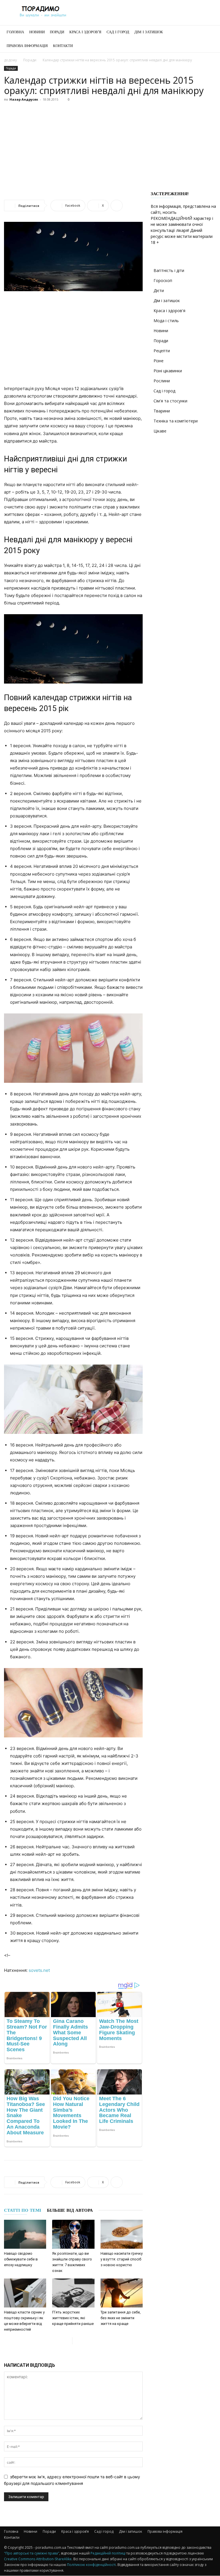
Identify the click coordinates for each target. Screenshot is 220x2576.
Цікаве (160, 431)
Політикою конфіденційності (91, 2565)
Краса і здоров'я (169, 311)
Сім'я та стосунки (170, 401)
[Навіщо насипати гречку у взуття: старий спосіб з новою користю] (122, 2234)
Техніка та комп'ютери (176, 421)
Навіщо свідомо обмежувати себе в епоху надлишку (21, 2259)
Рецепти (162, 351)
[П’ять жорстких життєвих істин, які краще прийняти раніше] (73, 2293)
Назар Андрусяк (24, 99)
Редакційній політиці (108, 2553)
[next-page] (77, 2341)
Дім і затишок (149, 32)
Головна (15, 32)
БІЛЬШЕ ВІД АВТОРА (70, 2210)
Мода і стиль (166, 321)
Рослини (162, 381)
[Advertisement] (110, 147)
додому (10, 60)
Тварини (162, 411)
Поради (57, 32)
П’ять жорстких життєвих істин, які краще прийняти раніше (73, 2318)
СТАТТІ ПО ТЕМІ (23, 2210)
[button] (209, 32)
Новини (37, 32)
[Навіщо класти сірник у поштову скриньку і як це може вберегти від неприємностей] (25, 2293)
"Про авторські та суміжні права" (32, 2553)
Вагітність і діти (169, 270)
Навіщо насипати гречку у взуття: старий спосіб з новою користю (122, 2259)
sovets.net (39, 1970)
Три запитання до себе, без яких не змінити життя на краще (121, 2318)
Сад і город (118, 32)
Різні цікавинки (168, 371)
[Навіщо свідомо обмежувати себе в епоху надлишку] (25, 2234)
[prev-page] (68, 2341)
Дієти (159, 290)
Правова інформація (27, 46)
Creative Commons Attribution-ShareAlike (38, 2559)
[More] (117, 205)
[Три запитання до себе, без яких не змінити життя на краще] (122, 2293)
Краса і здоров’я (85, 32)
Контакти (63, 46)
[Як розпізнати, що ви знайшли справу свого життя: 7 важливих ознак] (73, 2234)
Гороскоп (163, 280)
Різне (159, 361)
